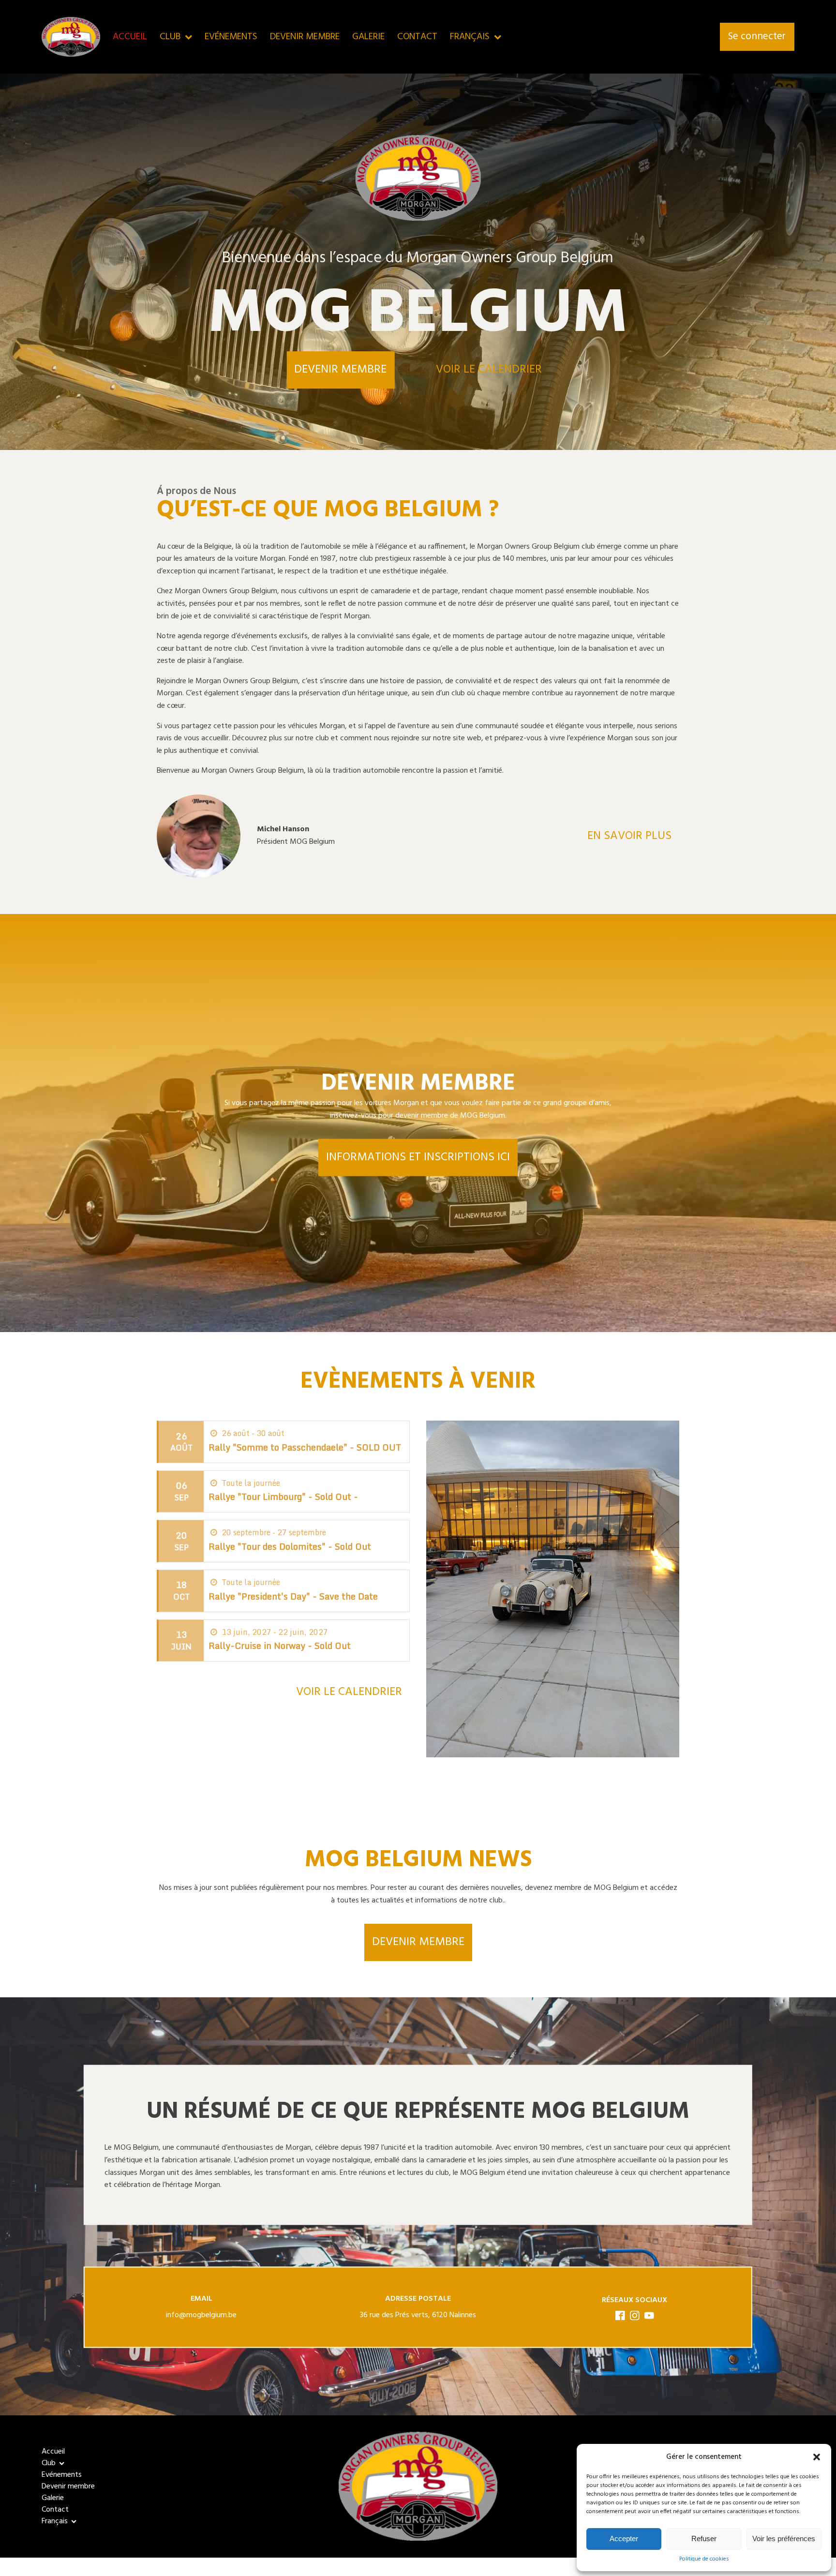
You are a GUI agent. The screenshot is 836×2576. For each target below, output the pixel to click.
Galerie (368, 37)
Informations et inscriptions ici (418, 1157)
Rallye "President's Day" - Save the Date (293, 1596)
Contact (417, 37)
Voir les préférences (784, 2539)
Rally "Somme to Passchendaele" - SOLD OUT (305, 1447)
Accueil (130, 37)
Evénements (231, 37)
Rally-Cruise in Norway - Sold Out (280, 1646)
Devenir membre (305, 37)
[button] (817, 2457)
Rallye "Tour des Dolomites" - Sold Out (290, 1546)
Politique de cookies (704, 2559)
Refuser (704, 2539)
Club (170, 37)
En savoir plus (629, 836)
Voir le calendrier (489, 370)
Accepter (624, 2539)
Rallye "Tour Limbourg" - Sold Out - (283, 1497)
